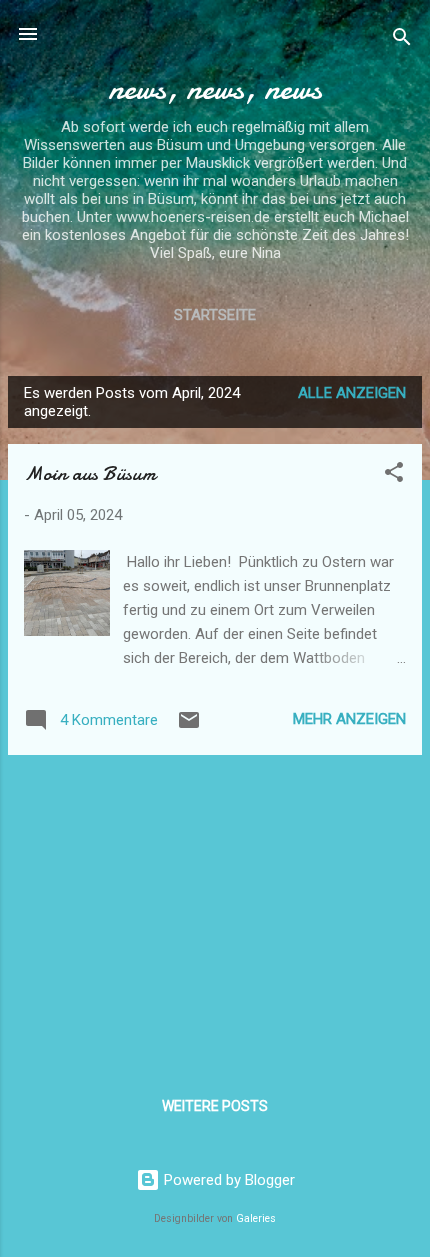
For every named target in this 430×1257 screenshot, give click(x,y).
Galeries (256, 1218)
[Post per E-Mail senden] (189, 727)
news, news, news (215, 88)
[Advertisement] (215, 911)
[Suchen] (402, 40)
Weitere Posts (215, 1106)
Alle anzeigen (352, 393)
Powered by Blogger (227, 1180)
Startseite (215, 315)
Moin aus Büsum (90, 473)
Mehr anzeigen (349, 719)
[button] (394, 475)
